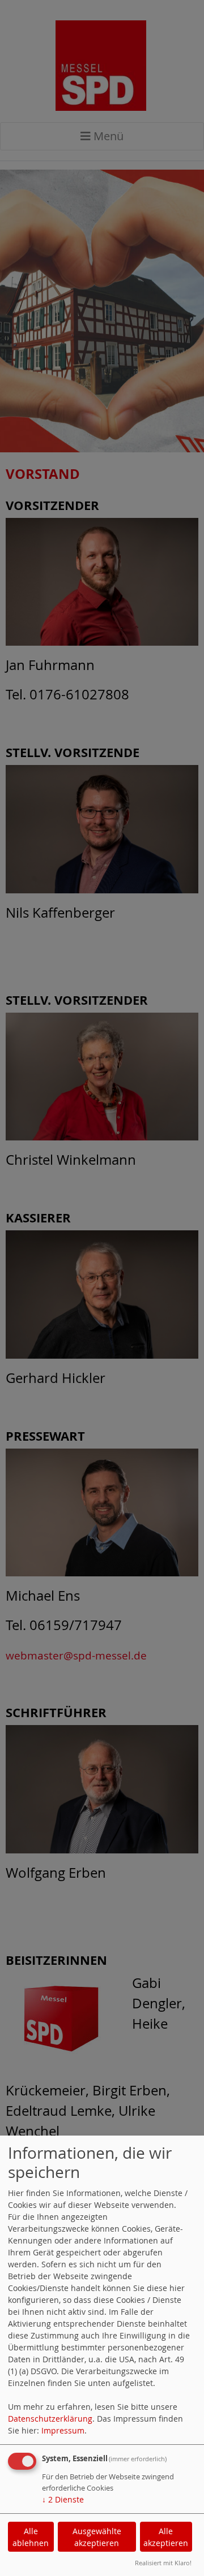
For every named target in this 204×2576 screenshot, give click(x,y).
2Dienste (63, 2499)
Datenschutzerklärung (50, 2419)
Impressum (63, 2430)
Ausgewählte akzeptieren (97, 2537)
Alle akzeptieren (166, 2537)
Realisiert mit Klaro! (163, 2563)
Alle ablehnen (31, 2537)
